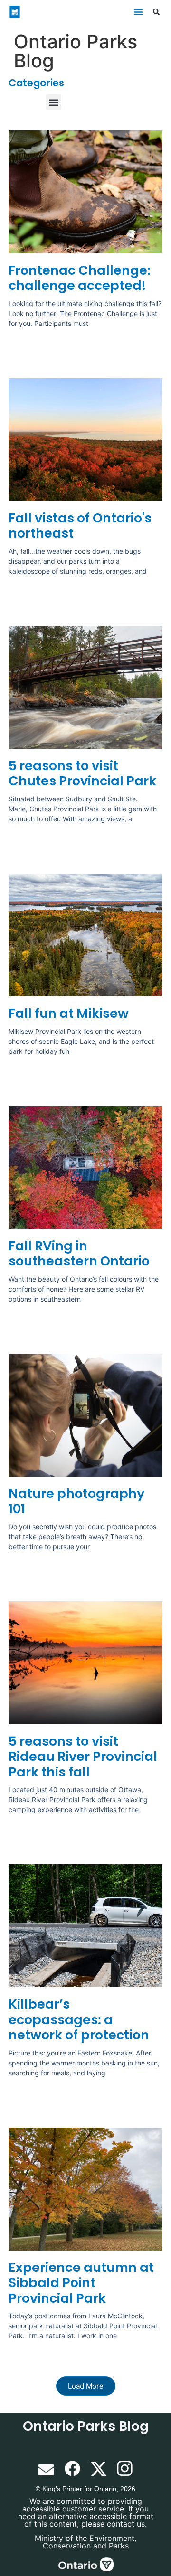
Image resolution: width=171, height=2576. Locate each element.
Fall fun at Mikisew (69, 1013)
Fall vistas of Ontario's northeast (80, 525)
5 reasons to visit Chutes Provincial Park (82, 773)
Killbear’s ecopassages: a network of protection (79, 2019)
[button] (138, 12)
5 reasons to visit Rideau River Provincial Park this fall (83, 1757)
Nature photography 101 (76, 1501)
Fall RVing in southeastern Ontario (79, 1253)
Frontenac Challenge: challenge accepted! (80, 278)
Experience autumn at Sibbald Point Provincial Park (81, 2283)
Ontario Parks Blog (86, 2426)
